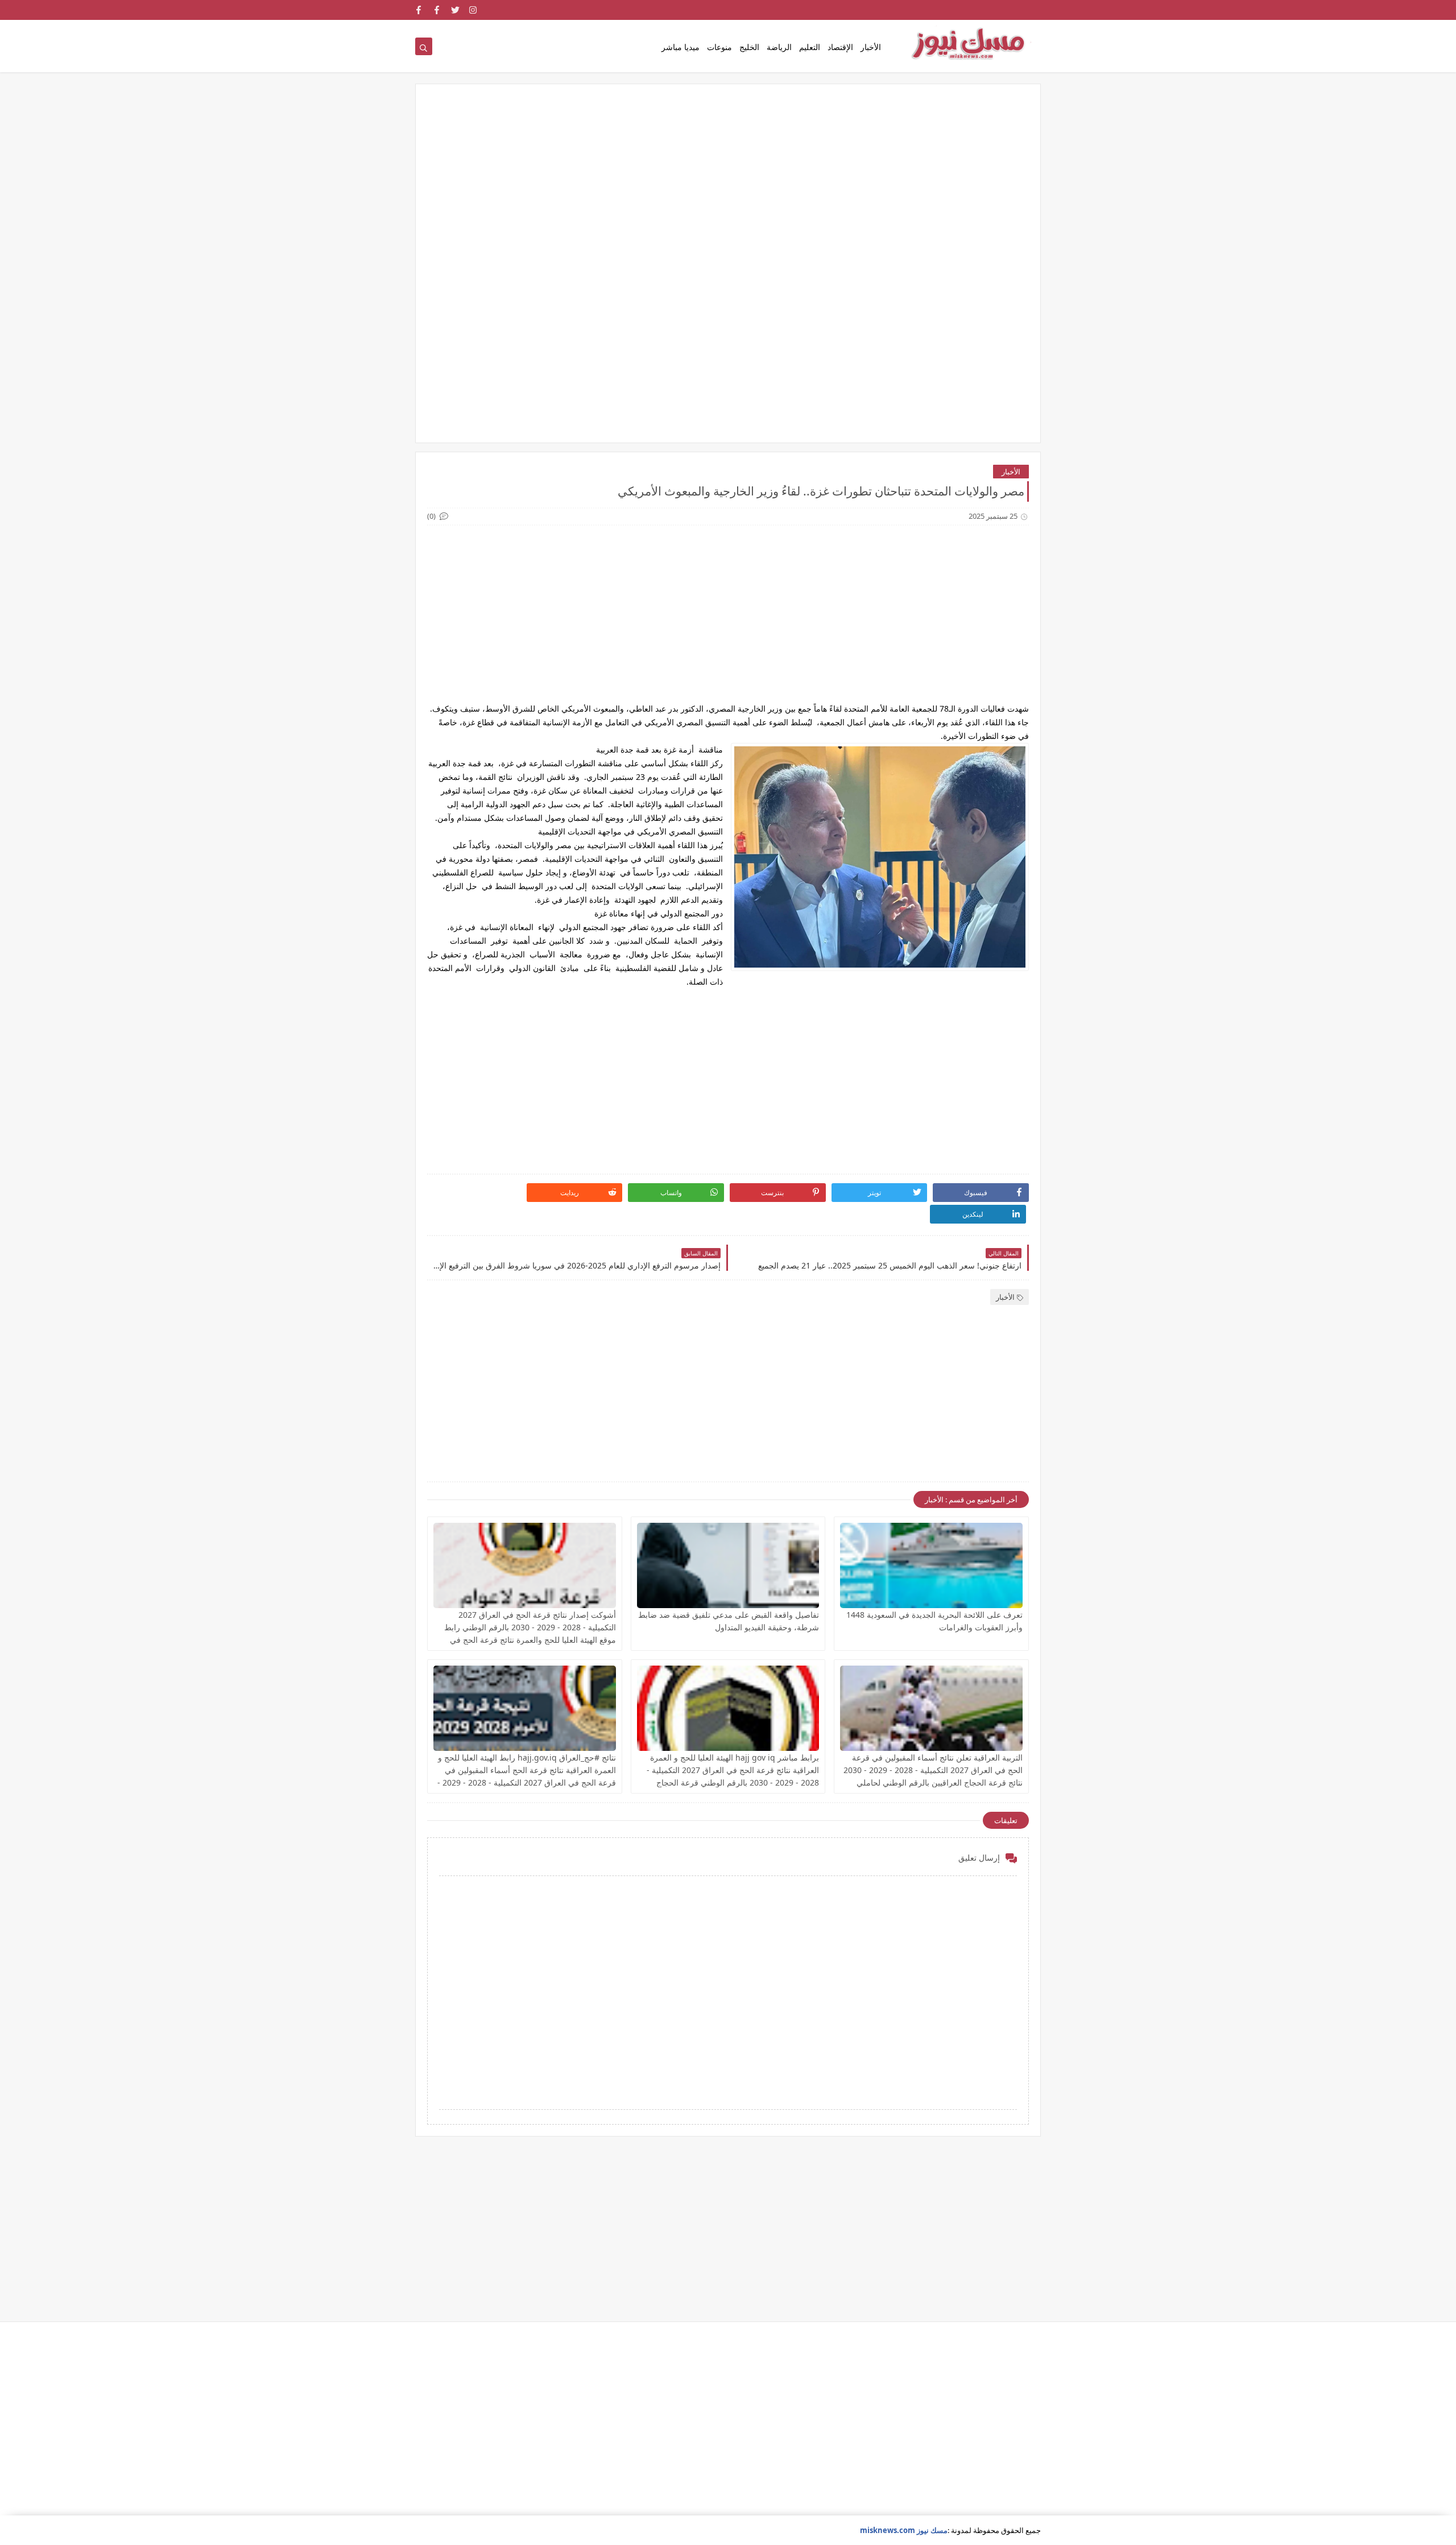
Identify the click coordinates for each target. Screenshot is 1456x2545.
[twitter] (455, 10)
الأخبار (871, 47)
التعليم (810, 47)
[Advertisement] (728, 184)
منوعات (719, 47)
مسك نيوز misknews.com (904, 2530)
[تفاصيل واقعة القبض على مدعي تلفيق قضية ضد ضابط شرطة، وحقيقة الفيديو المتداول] (728, 1565)
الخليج (749, 47)
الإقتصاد (840, 47)
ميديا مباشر (681, 47)
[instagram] (473, 10)
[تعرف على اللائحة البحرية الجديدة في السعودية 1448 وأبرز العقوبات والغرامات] (931, 1565)
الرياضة (779, 47)
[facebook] (437, 10)
